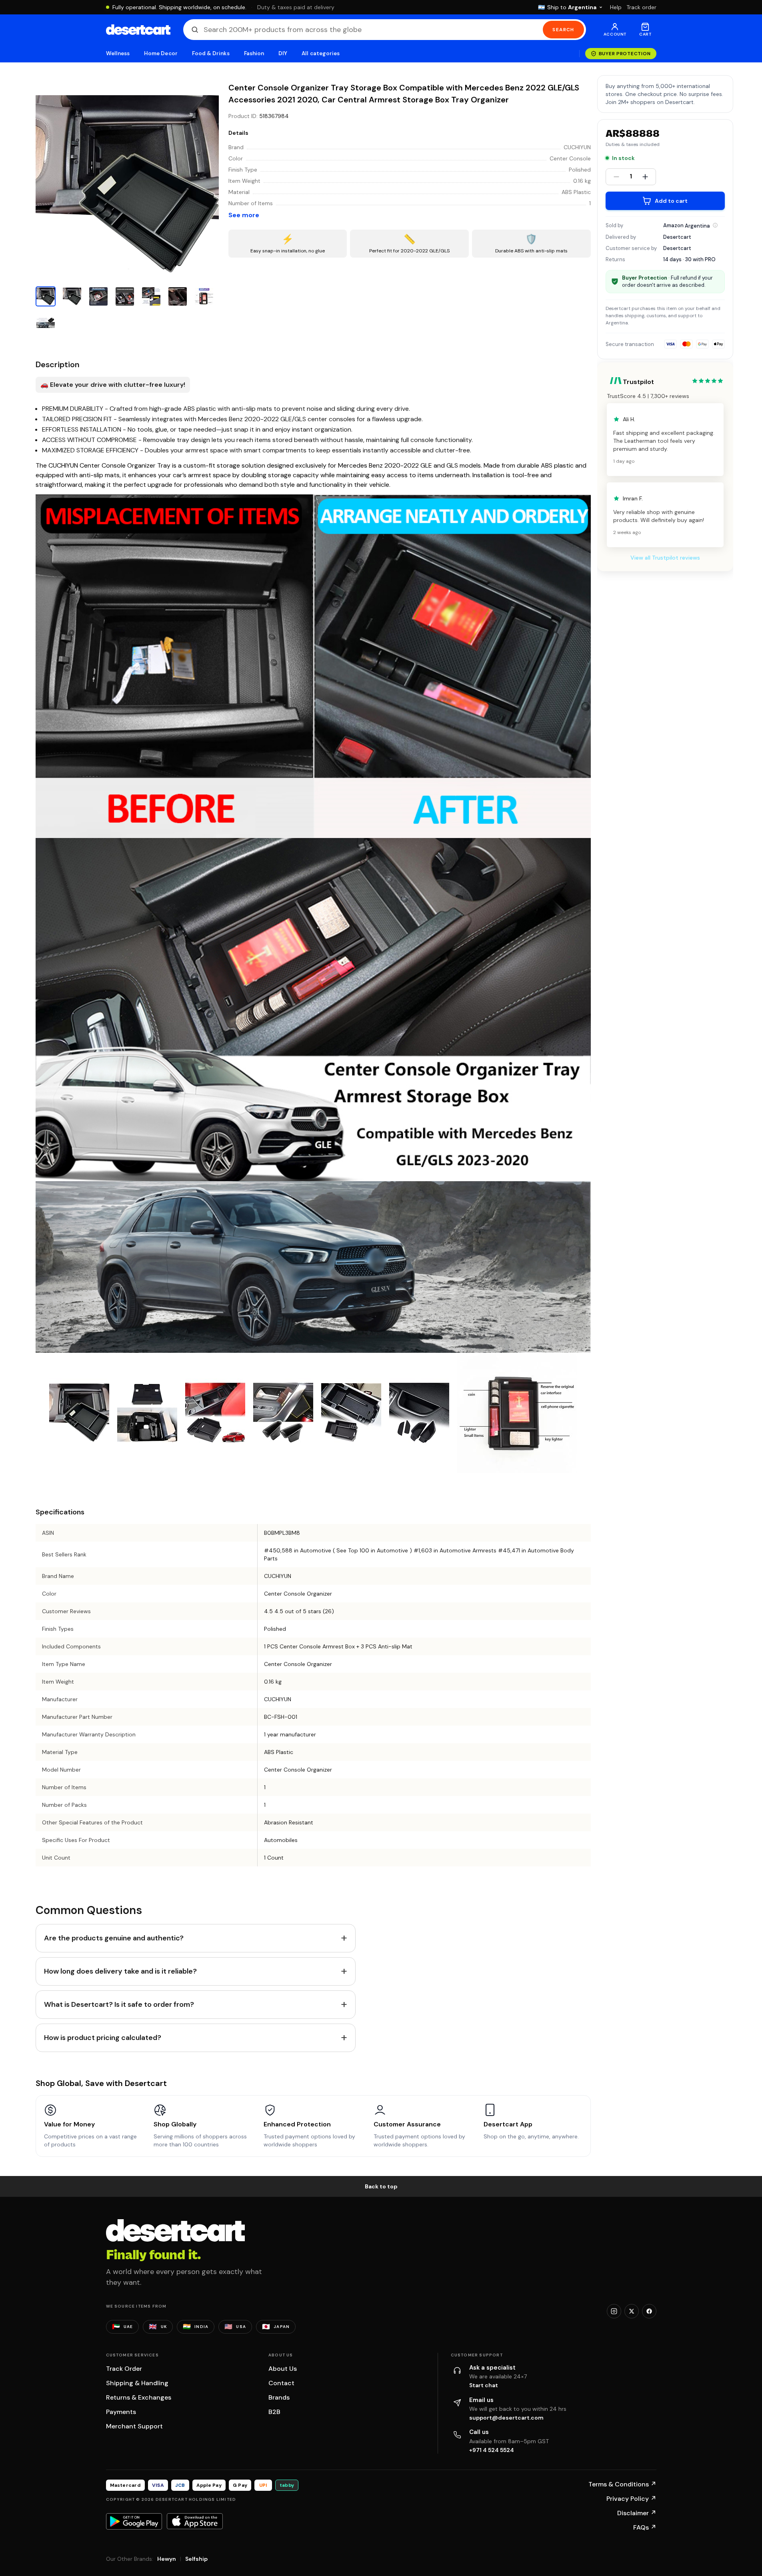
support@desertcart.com (506, 2418)
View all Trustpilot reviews (665, 558)
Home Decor (161, 53)
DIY (283, 53)
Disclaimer (637, 2513)
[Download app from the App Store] (195, 2521)
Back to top (381, 2186)
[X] (632, 2311)
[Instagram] (614, 2311)
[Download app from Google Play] (134, 2521)
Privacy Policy (631, 2499)
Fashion (254, 53)
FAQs (645, 2527)
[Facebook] (649, 2311)
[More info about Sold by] (715, 225)
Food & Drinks (211, 53)
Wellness (118, 53)
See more (244, 215)
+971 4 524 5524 (492, 2450)
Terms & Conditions (622, 2484)
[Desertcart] (138, 30)
